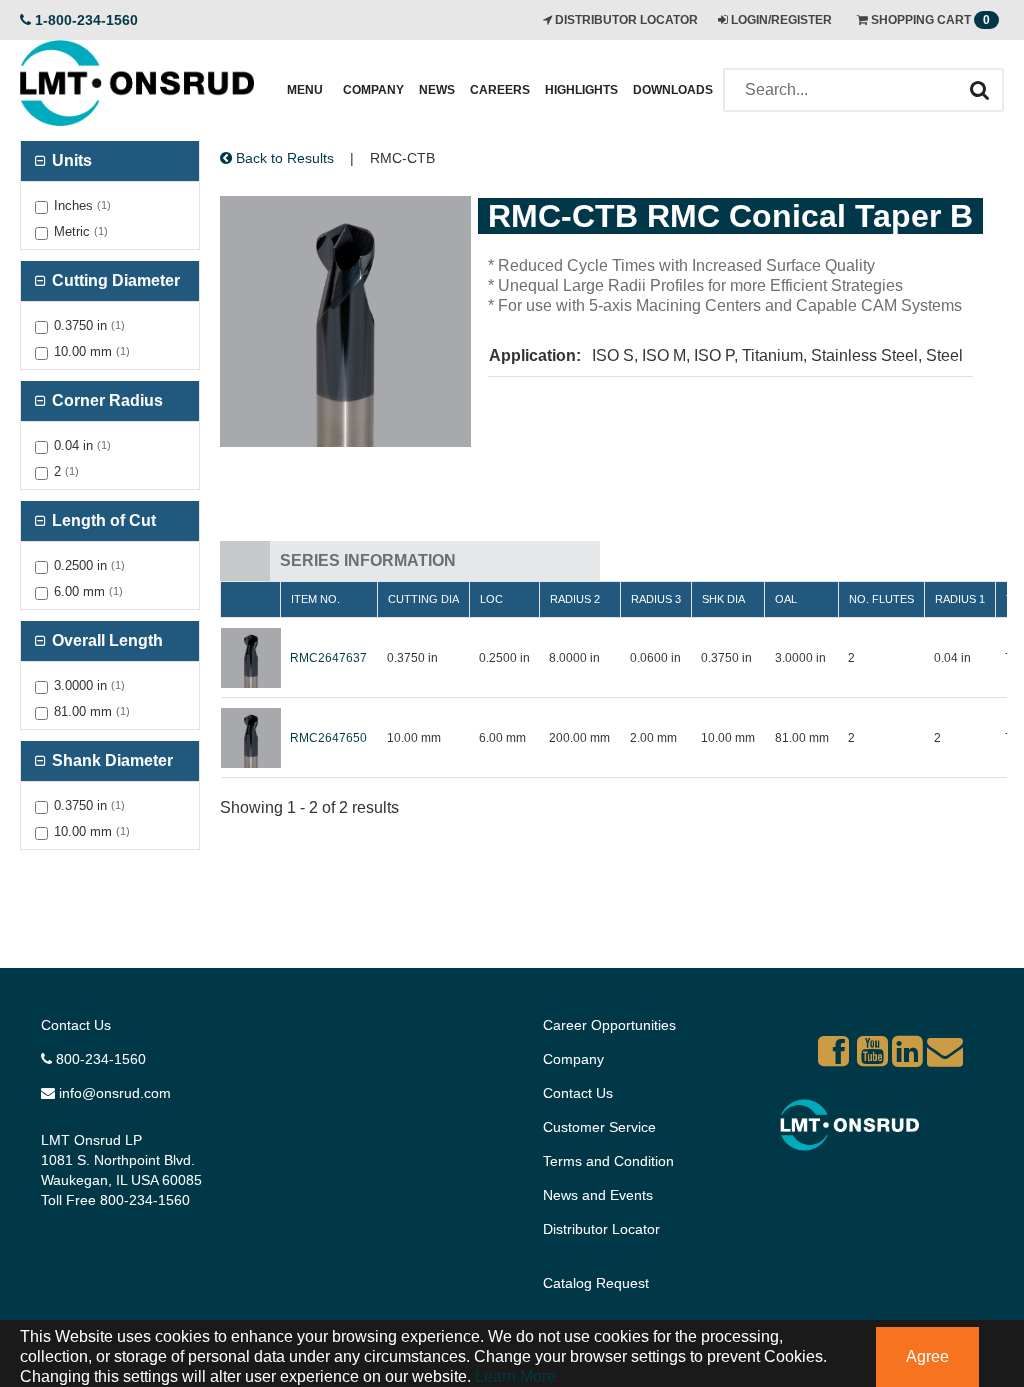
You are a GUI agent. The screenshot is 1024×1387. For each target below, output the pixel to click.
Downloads (673, 90)
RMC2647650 (328, 738)
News (437, 90)
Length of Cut (102, 520)
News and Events (598, 1195)
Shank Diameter (110, 760)
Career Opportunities (609, 1025)
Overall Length (105, 640)
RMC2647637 (328, 658)
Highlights (581, 90)
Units (70, 160)
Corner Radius (105, 400)
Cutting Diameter (114, 280)
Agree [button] (927, 1356)
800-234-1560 (99, 1059)
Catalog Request (596, 1283)
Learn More (513, 1376)
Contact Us (76, 1025)
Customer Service (599, 1127)
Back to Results (283, 158)
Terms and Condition (608, 1161)
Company (373, 90)
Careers (500, 90)
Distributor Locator (601, 1229)
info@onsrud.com (113, 1093)
